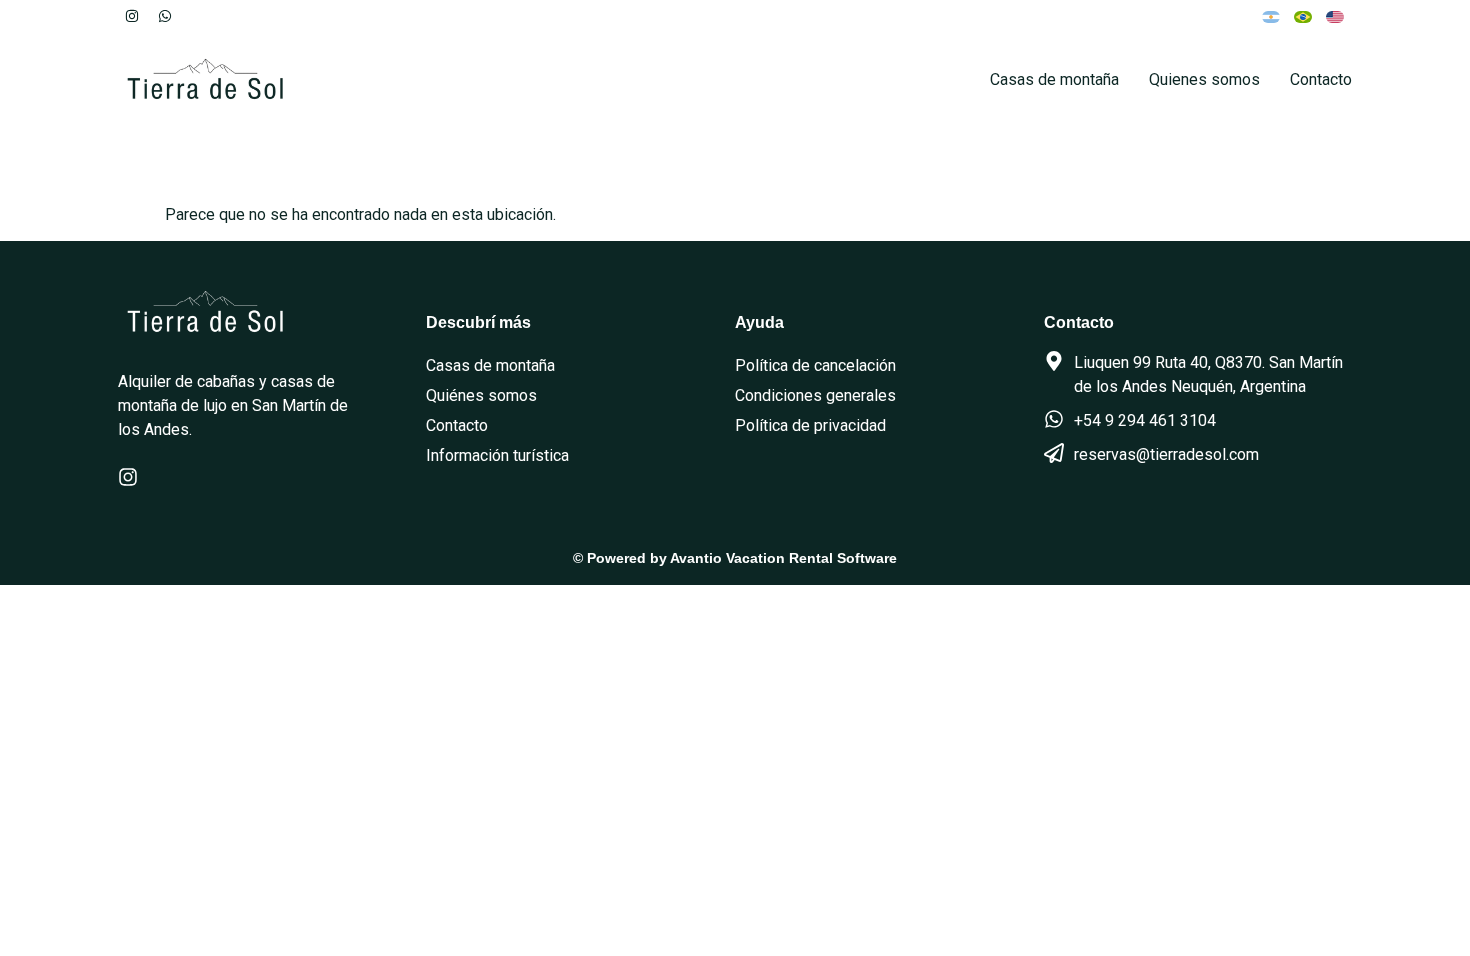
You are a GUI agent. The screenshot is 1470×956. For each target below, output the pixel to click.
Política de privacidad (810, 425)
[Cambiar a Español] (1271, 16)
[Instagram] (132, 16)
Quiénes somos (481, 395)
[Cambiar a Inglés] (1335, 16)
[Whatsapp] (165, 16)
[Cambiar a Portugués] (1303, 16)
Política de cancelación (815, 365)
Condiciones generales (815, 395)
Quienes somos (1204, 79)
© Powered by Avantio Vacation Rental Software (735, 558)
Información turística (497, 455)
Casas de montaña (1054, 79)
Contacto (1321, 79)
